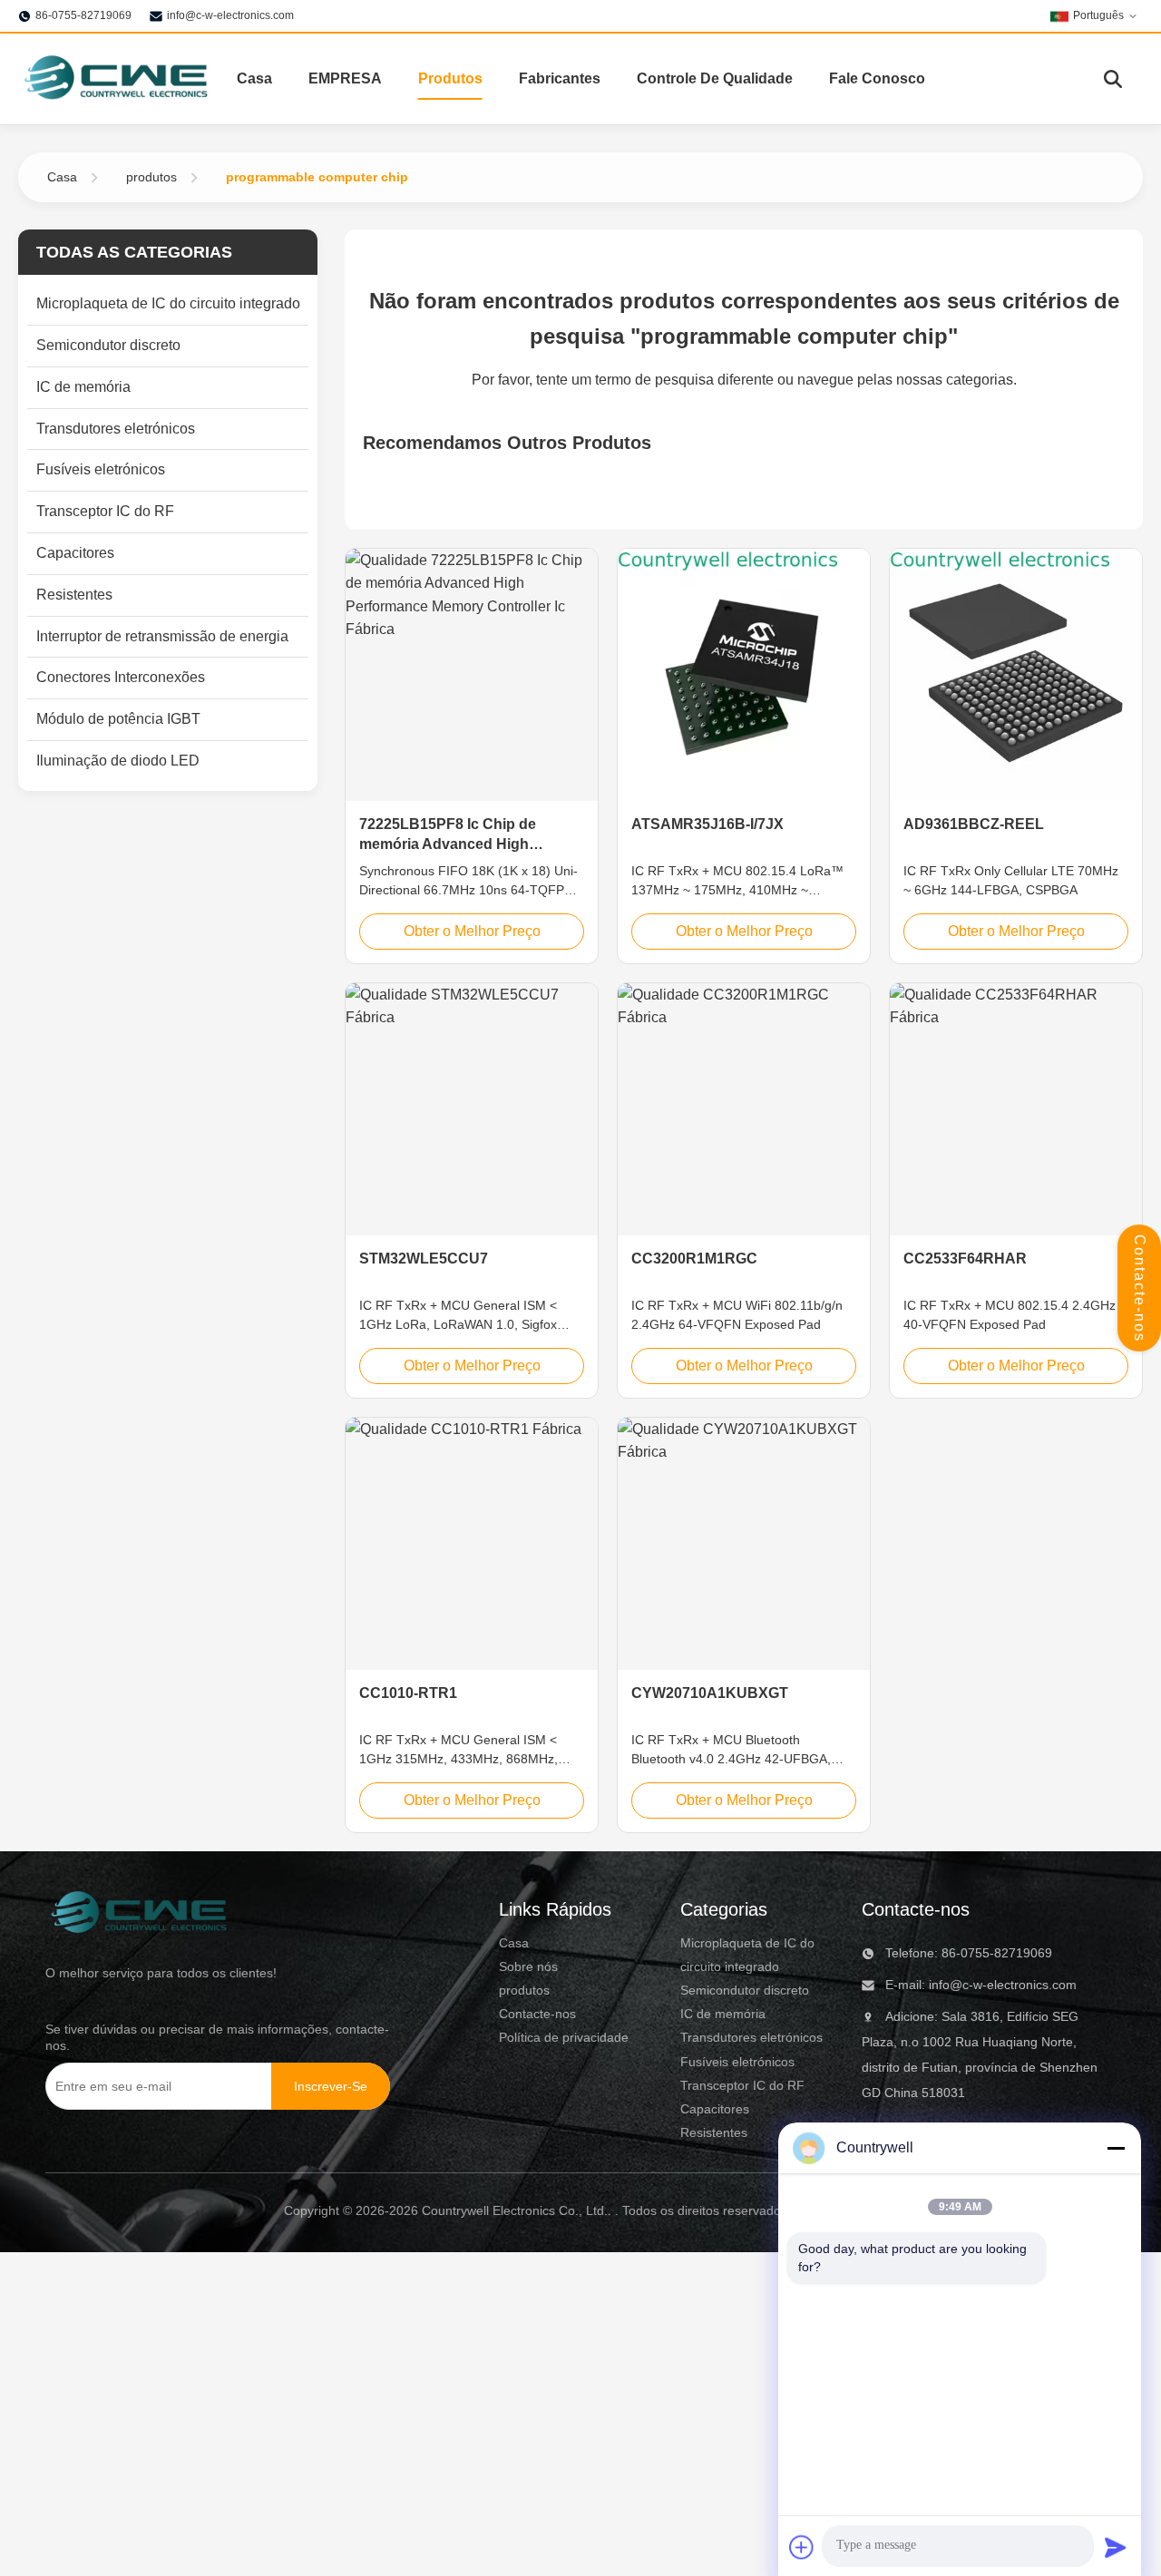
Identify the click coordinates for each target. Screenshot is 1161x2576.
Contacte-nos (1140, 1288)
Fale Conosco (877, 78)
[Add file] (802, 2547)
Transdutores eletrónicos (751, 2037)
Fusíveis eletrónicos (737, 2062)
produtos (151, 177)
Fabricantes (560, 78)
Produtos (450, 78)
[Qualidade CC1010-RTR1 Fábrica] (472, 1544)
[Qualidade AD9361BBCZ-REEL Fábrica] (1016, 675)
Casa (254, 78)
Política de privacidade (564, 2037)
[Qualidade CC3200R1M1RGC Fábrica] (744, 1109)
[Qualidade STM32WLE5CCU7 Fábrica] (472, 1109)
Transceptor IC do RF (742, 2085)
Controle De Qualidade (715, 78)
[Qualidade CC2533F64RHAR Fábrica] (1016, 1109)
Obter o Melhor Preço (472, 931)
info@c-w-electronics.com (230, 15)
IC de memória (723, 2014)
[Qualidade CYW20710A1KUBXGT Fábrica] (744, 1544)
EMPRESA (345, 78)
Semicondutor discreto (745, 1990)
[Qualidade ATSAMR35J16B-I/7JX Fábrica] (744, 675)
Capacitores (715, 2109)
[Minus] (1116, 2148)
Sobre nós (528, 1966)
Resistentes (714, 2132)
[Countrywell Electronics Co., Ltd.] (115, 79)
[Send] (1116, 2547)
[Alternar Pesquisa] (1113, 79)
